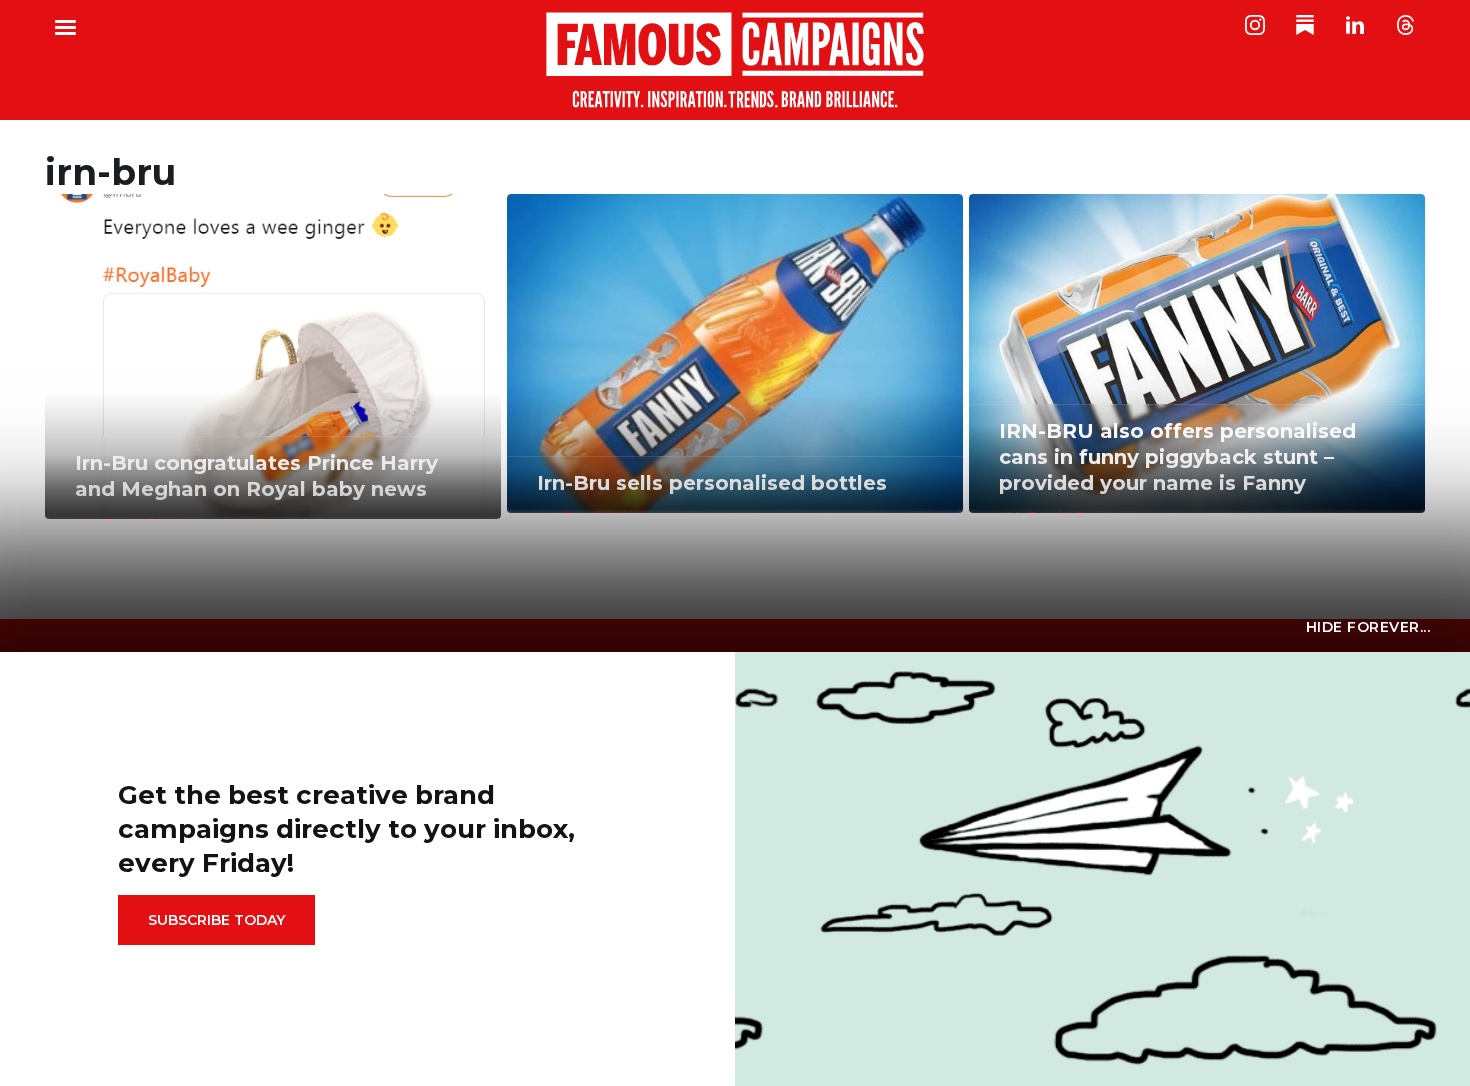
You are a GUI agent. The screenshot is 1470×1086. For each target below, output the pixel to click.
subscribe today (216, 920)
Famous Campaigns (735, 60)
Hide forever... (1368, 627)
